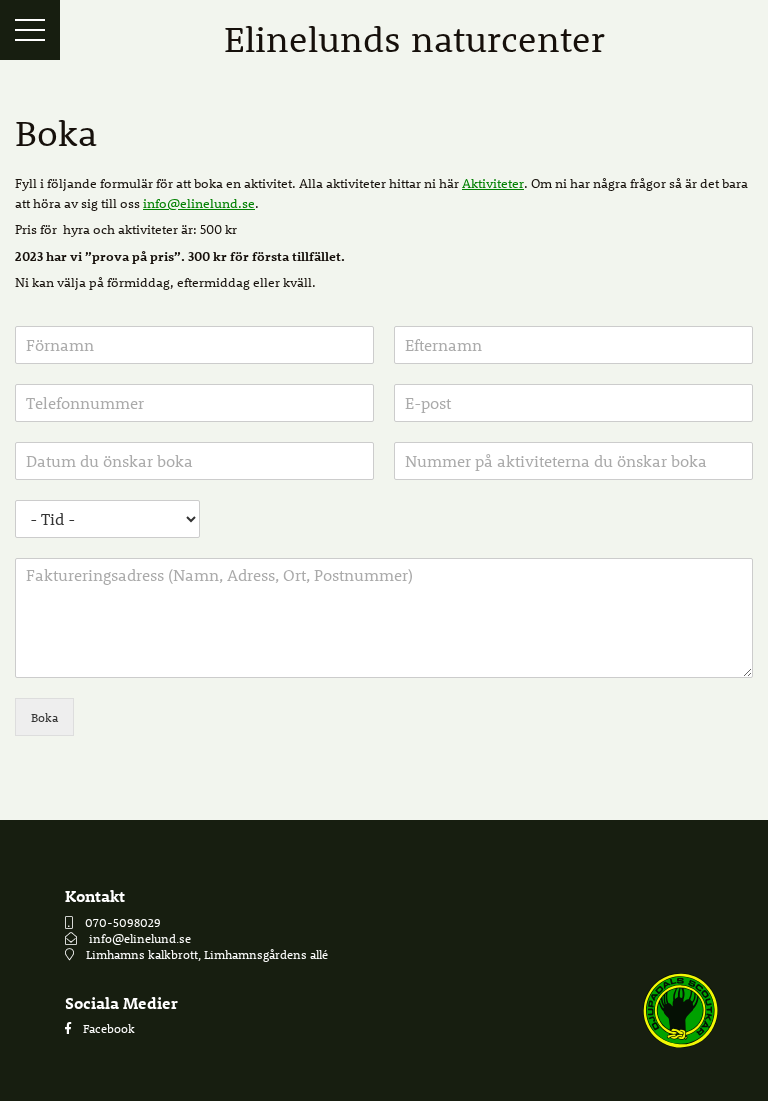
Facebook (109, 1028)
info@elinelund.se (199, 202)
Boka (44, 717)
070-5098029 (123, 922)
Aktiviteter (493, 182)
